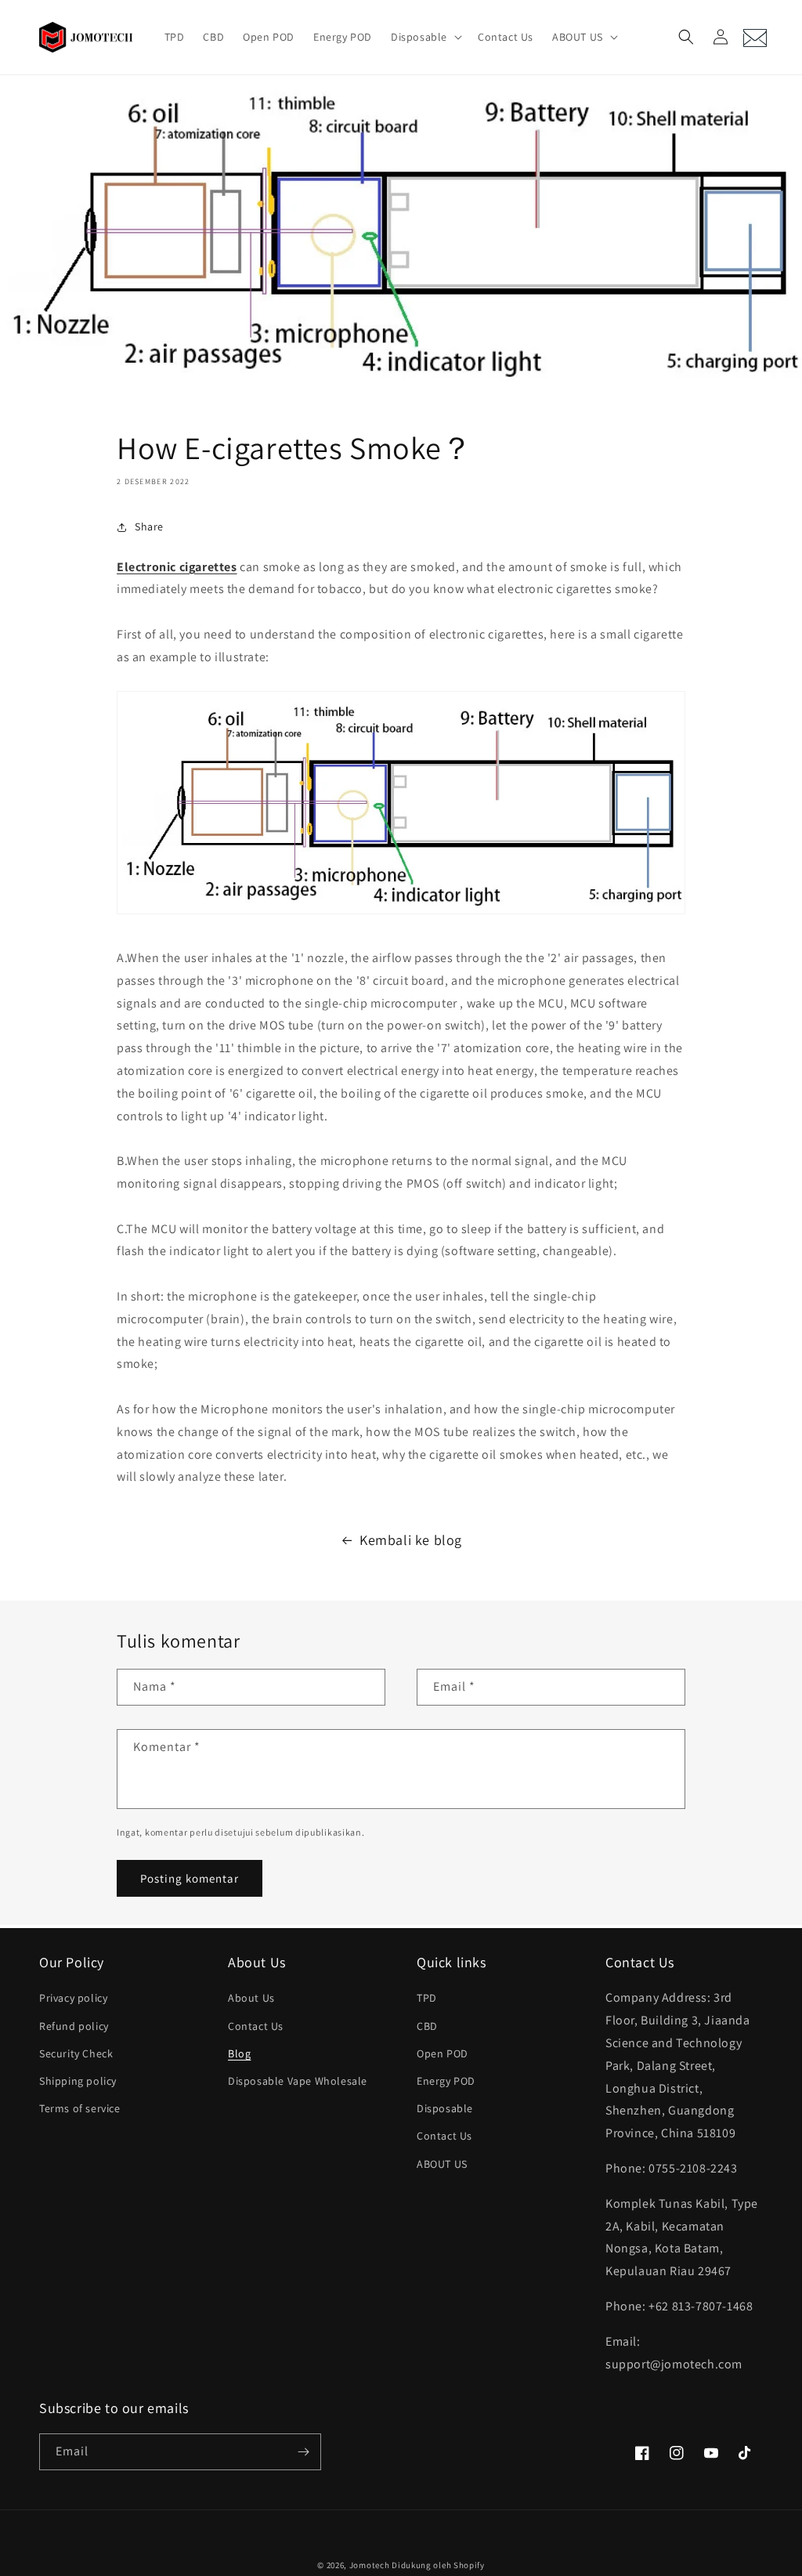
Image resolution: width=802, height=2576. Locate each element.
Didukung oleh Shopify (438, 2565)
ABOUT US (442, 2164)
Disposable (445, 2108)
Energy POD (446, 2081)
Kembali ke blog (411, 1540)
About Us (251, 1998)
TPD (427, 1998)
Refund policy (74, 2026)
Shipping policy (78, 2081)
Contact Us (256, 2026)
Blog (239, 2053)
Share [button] (149, 526)
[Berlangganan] (303, 2452)
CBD (427, 2026)
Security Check (76, 2053)
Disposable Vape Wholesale (298, 2081)
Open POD (443, 2053)
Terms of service (80, 2108)
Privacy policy (73, 1998)
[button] (425, 37)
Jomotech (370, 2565)
